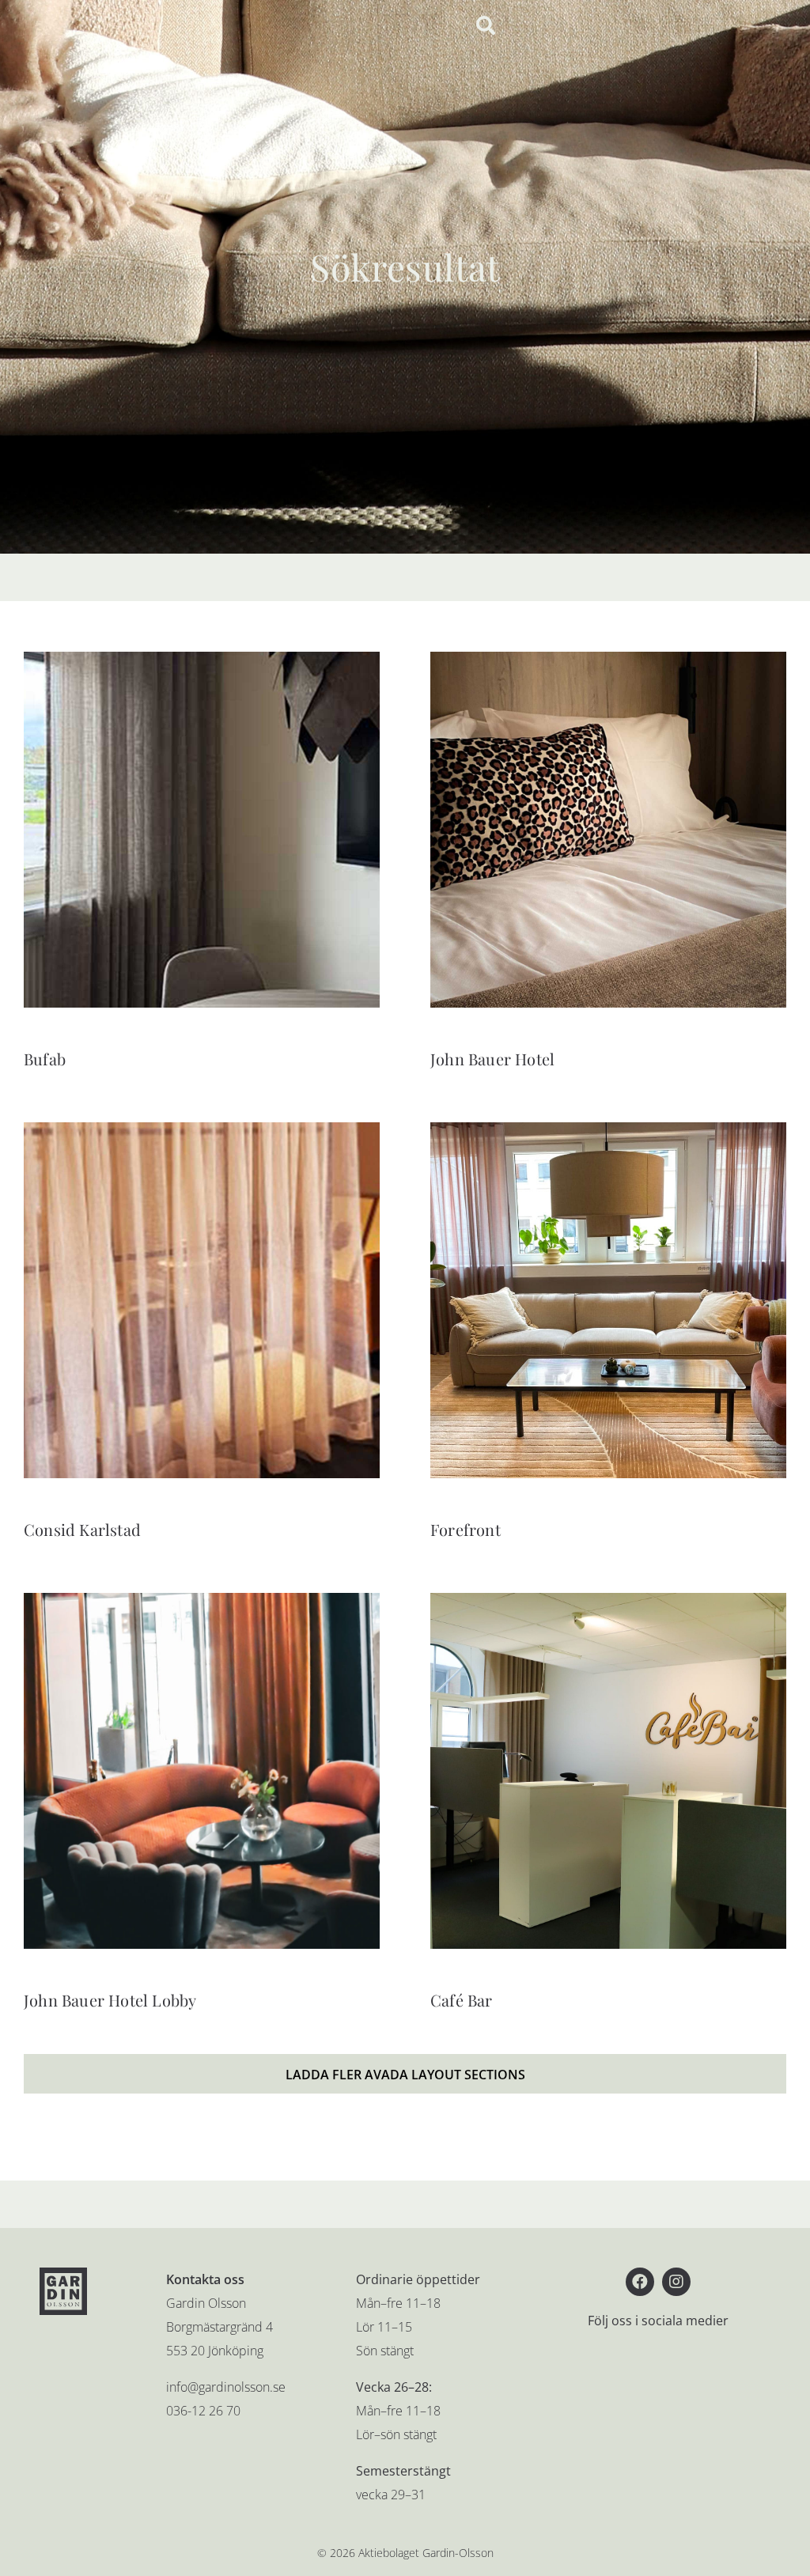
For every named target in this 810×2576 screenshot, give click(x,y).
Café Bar (462, 2000)
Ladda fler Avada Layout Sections (405, 2075)
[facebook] (640, 2282)
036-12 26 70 (203, 2411)
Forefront (466, 1529)
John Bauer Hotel (492, 1059)
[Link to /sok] (486, 25)
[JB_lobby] (202, 1599)
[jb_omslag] (608, 658)
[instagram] (676, 2282)
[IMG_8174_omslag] (202, 658)
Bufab (45, 1059)
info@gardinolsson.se (226, 2387)
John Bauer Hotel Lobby (110, 2000)
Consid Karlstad (82, 1529)
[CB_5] (608, 1599)
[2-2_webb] (608, 1129)
